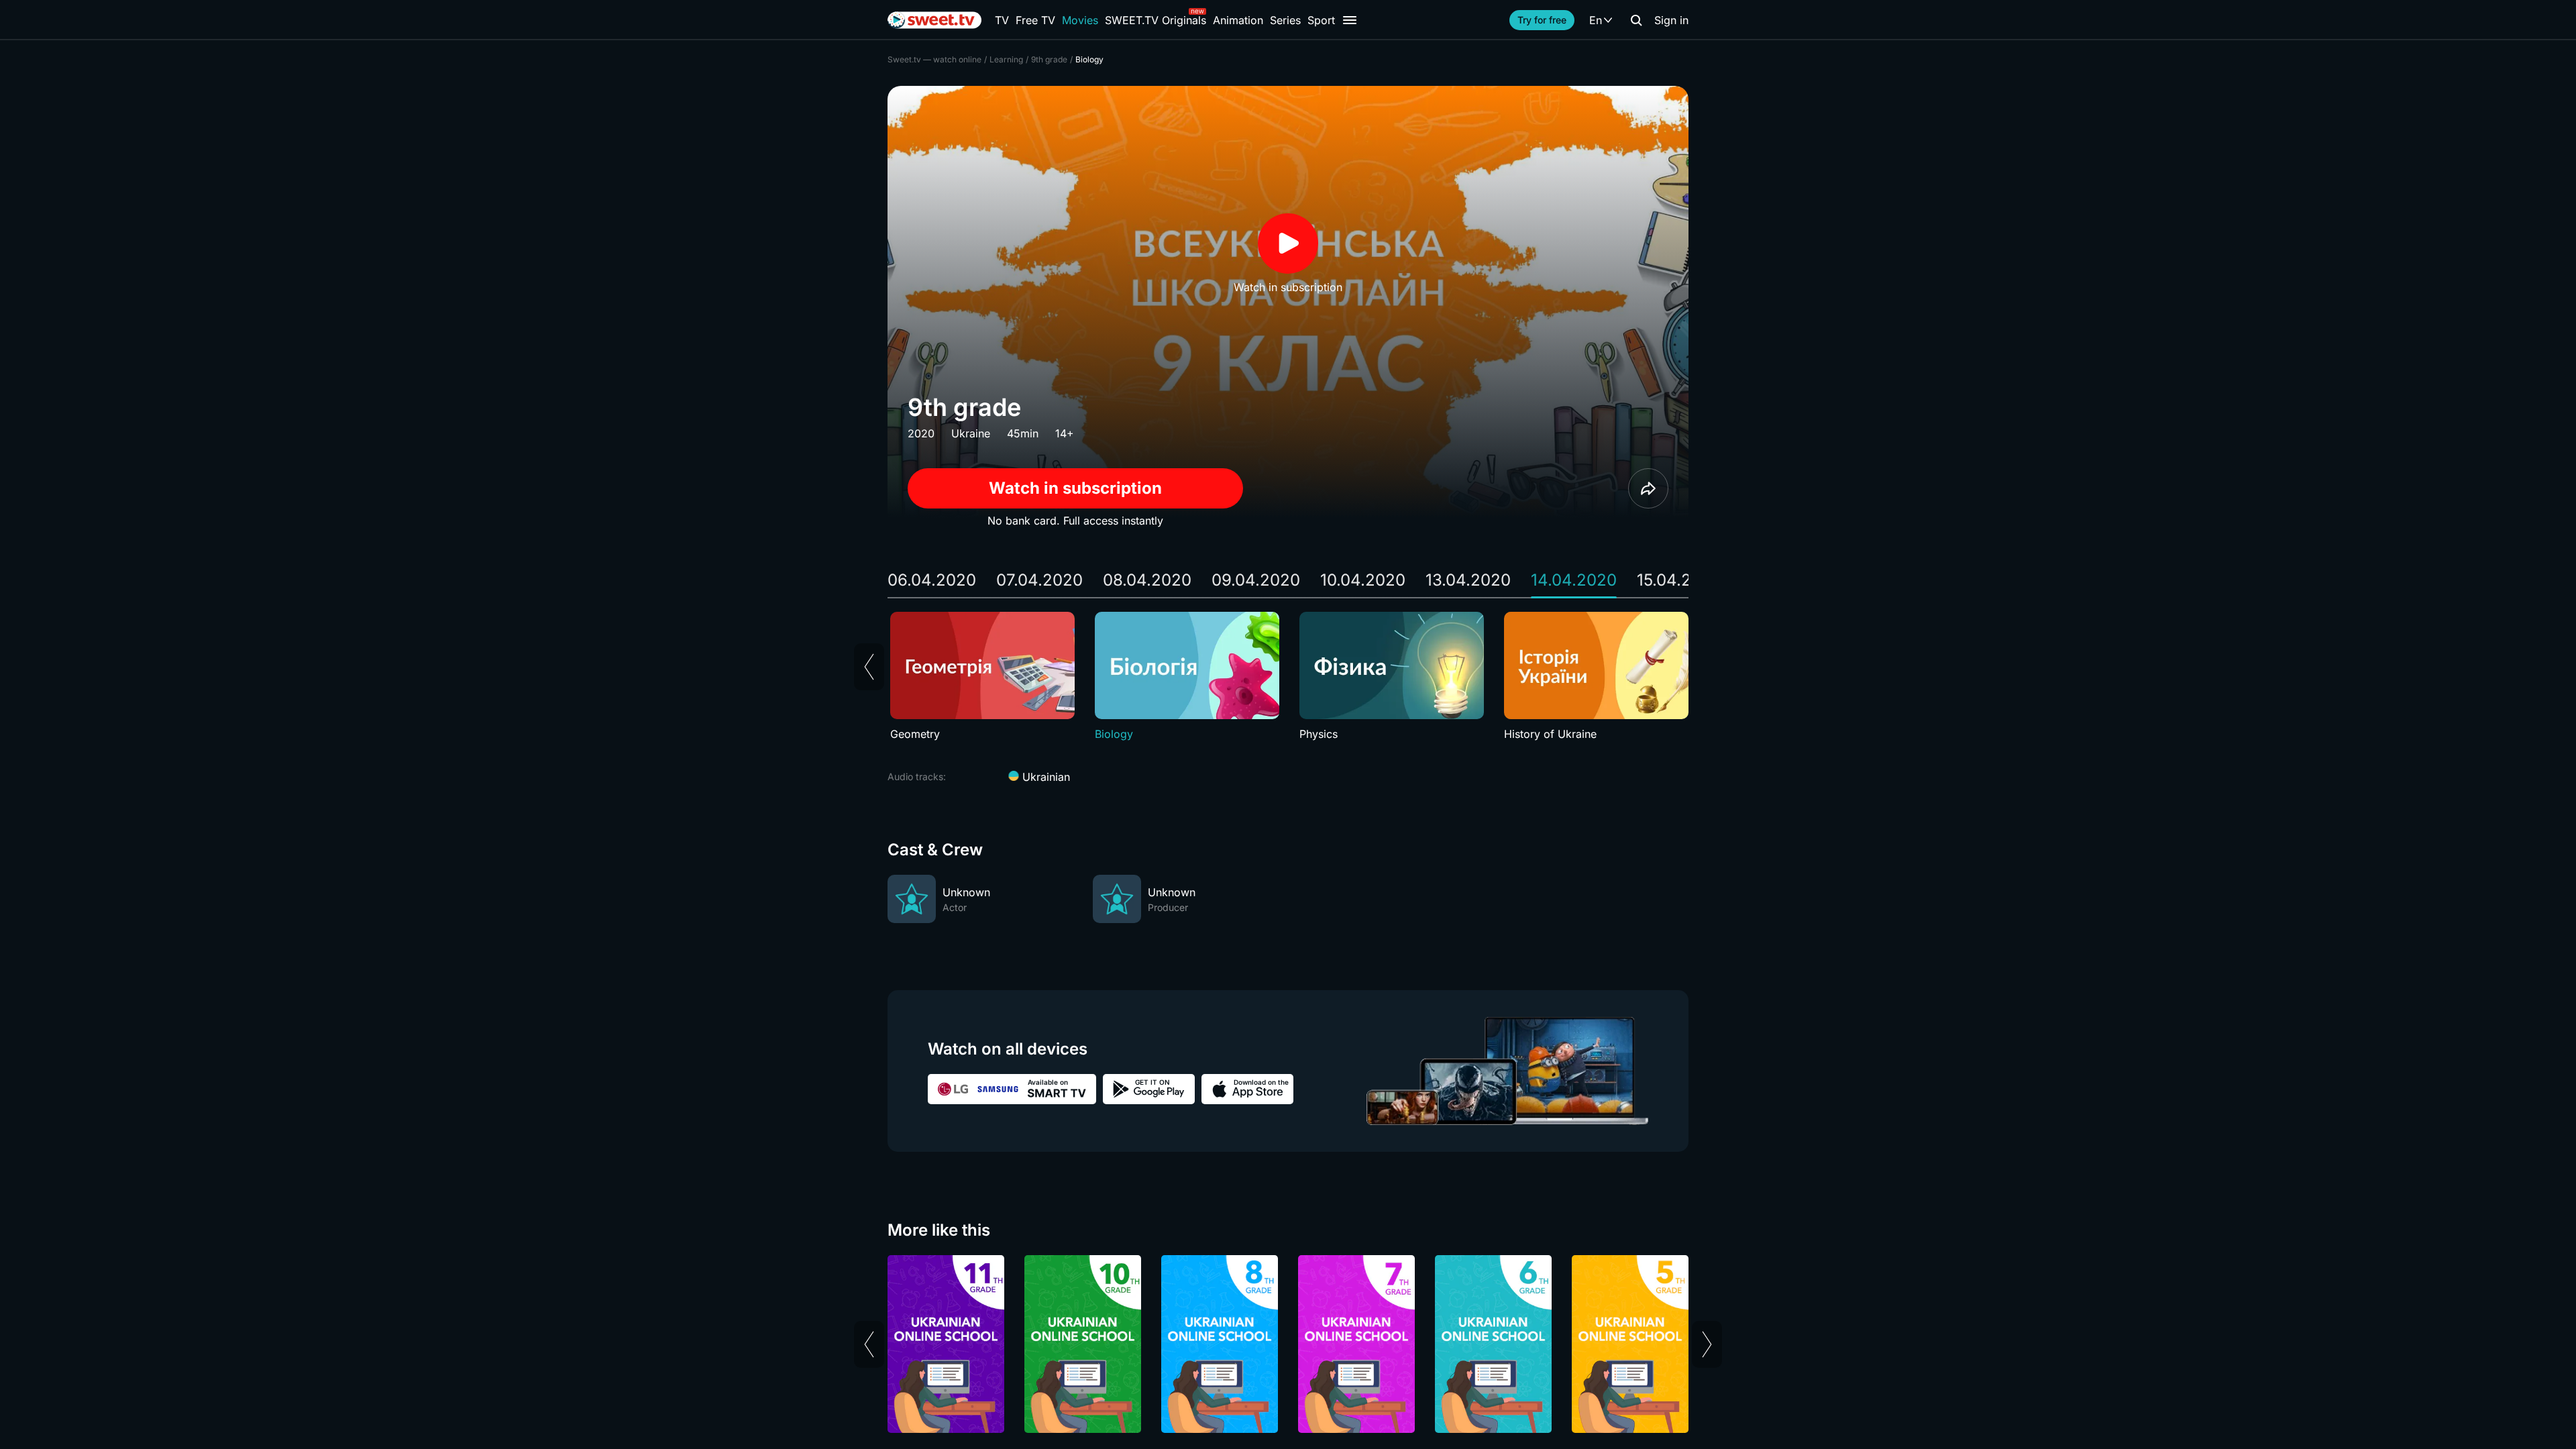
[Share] (1648, 488)
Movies (1080, 20)
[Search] (1636, 20)
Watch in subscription (1075, 488)
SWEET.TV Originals (1156, 20)
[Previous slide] (869, 667)
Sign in (1671, 20)
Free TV (1035, 20)
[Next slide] (1707, 1344)
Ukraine (971, 433)
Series (1285, 20)
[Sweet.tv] (934, 20)
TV (1002, 20)
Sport (1321, 20)
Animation (1238, 20)
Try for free (1542, 20)
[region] (1288, 677)
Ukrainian (1044, 777)
